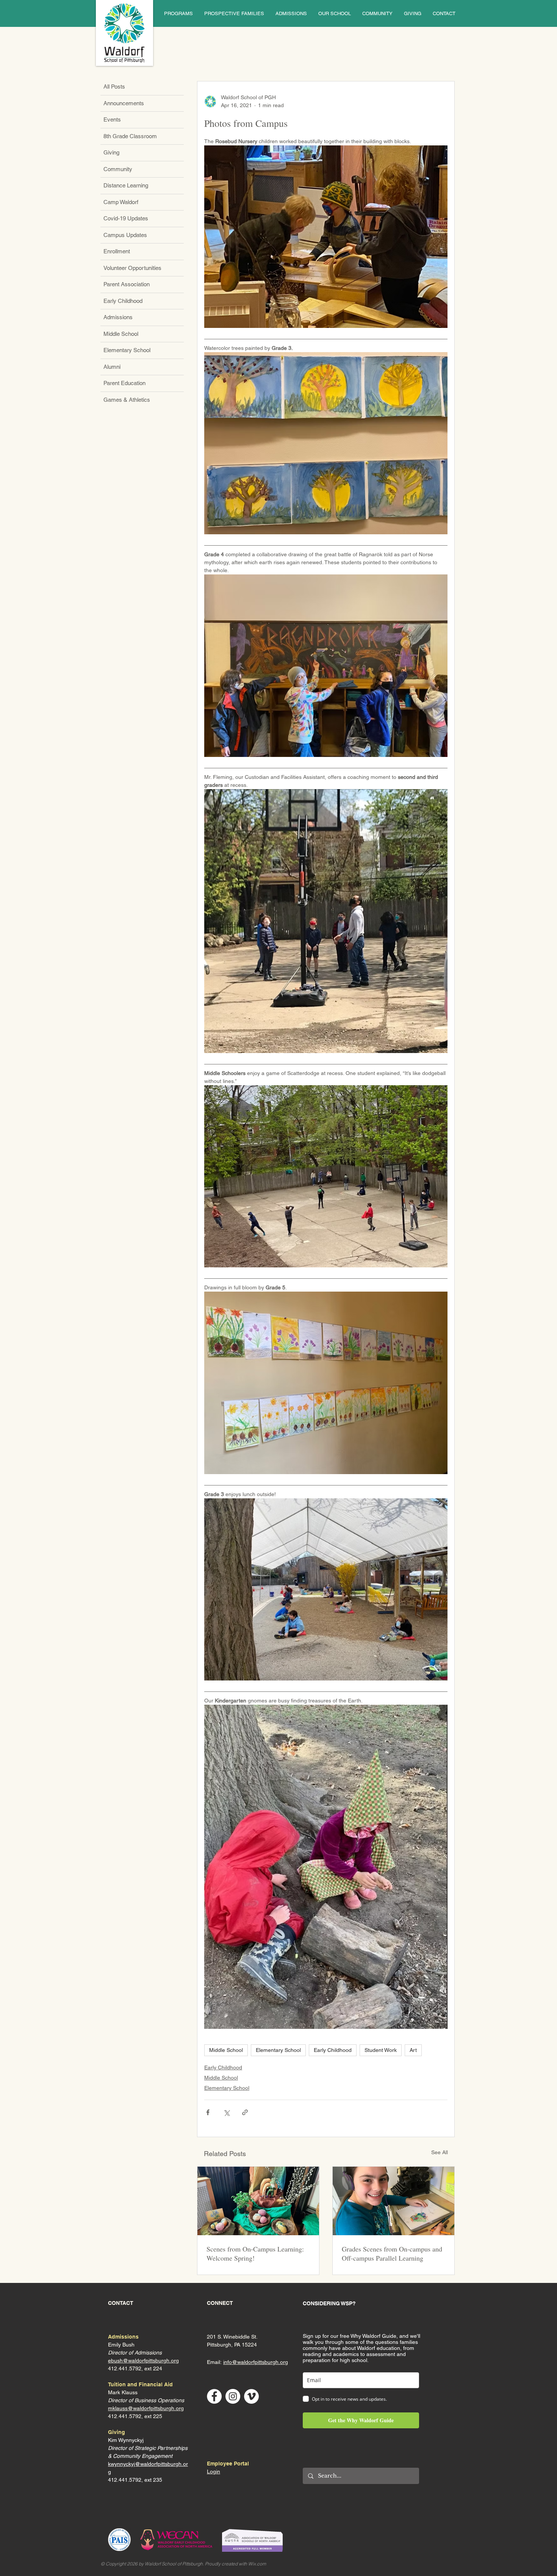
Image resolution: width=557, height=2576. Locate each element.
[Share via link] (245, 2112)
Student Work (381, 2050)
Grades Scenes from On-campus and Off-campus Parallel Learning (392, 2253)
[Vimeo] (251, 2396)
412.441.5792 (125, 2416)
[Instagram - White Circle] (233, 2396)
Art (413, 2050)
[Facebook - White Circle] (214, 2396)
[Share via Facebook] (208, 2112)
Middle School (226, 2050)
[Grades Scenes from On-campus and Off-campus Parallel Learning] (393, 2201)
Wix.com (257, 2564)
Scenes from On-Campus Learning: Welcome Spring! (255, 2253)
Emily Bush (121, 2345)
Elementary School (278, 2050)
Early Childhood (333, 2050)
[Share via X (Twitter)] (226, 2112)
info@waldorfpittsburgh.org (256, 2362)
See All (440, 2152)
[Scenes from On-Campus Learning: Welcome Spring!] (258, 2201)
